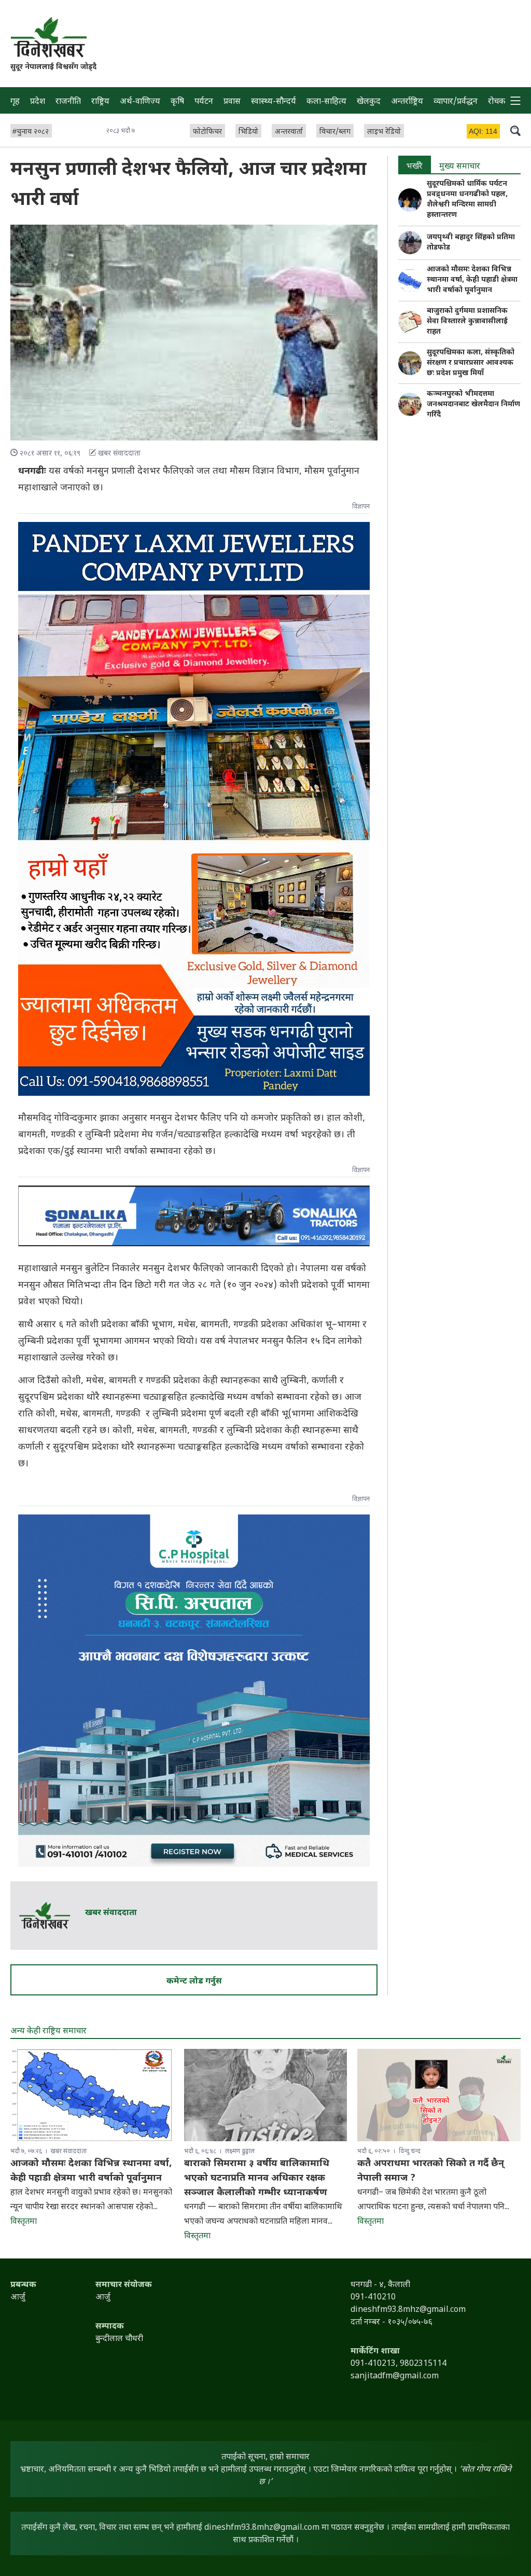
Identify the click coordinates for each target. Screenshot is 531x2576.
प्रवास (232, 102)
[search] (515, 130)
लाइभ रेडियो (384, 132)
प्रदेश (38, 102)
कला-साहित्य (326, 102)
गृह (15, 102)
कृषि (177, 102)
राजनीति (68, 102)
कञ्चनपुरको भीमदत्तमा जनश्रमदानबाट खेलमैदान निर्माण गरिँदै (473, 404)
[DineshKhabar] (48, 37)
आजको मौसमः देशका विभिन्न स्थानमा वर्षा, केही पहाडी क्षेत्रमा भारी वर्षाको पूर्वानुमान (472, 280)
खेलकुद (369, 102)
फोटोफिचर (207, 132)
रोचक (497, 102)
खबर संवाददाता (111, 1913)
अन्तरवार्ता (289, 132)
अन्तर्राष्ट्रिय (407, 102)
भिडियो (248, 132)
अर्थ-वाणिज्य (140, 102)
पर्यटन (204, 102)
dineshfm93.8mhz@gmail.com (262, 2528)
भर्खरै (415, 167)
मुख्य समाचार (460, 167)
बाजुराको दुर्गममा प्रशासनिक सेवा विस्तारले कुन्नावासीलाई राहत (467, 321)
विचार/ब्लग (335, 132)
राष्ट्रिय (100, 102)
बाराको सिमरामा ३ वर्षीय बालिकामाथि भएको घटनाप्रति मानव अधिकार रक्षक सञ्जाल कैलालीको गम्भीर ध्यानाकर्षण (257, 2178)
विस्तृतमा (24, 2222)
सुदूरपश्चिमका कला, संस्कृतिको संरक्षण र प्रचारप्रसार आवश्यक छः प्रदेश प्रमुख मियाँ (471, 363)
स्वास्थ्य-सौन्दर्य (274, 102)
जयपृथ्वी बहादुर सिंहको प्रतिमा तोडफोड (471, 243)
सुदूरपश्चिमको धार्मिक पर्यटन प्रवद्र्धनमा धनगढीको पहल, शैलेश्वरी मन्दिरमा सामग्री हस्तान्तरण (467, 199)
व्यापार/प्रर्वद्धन (456, 102)
